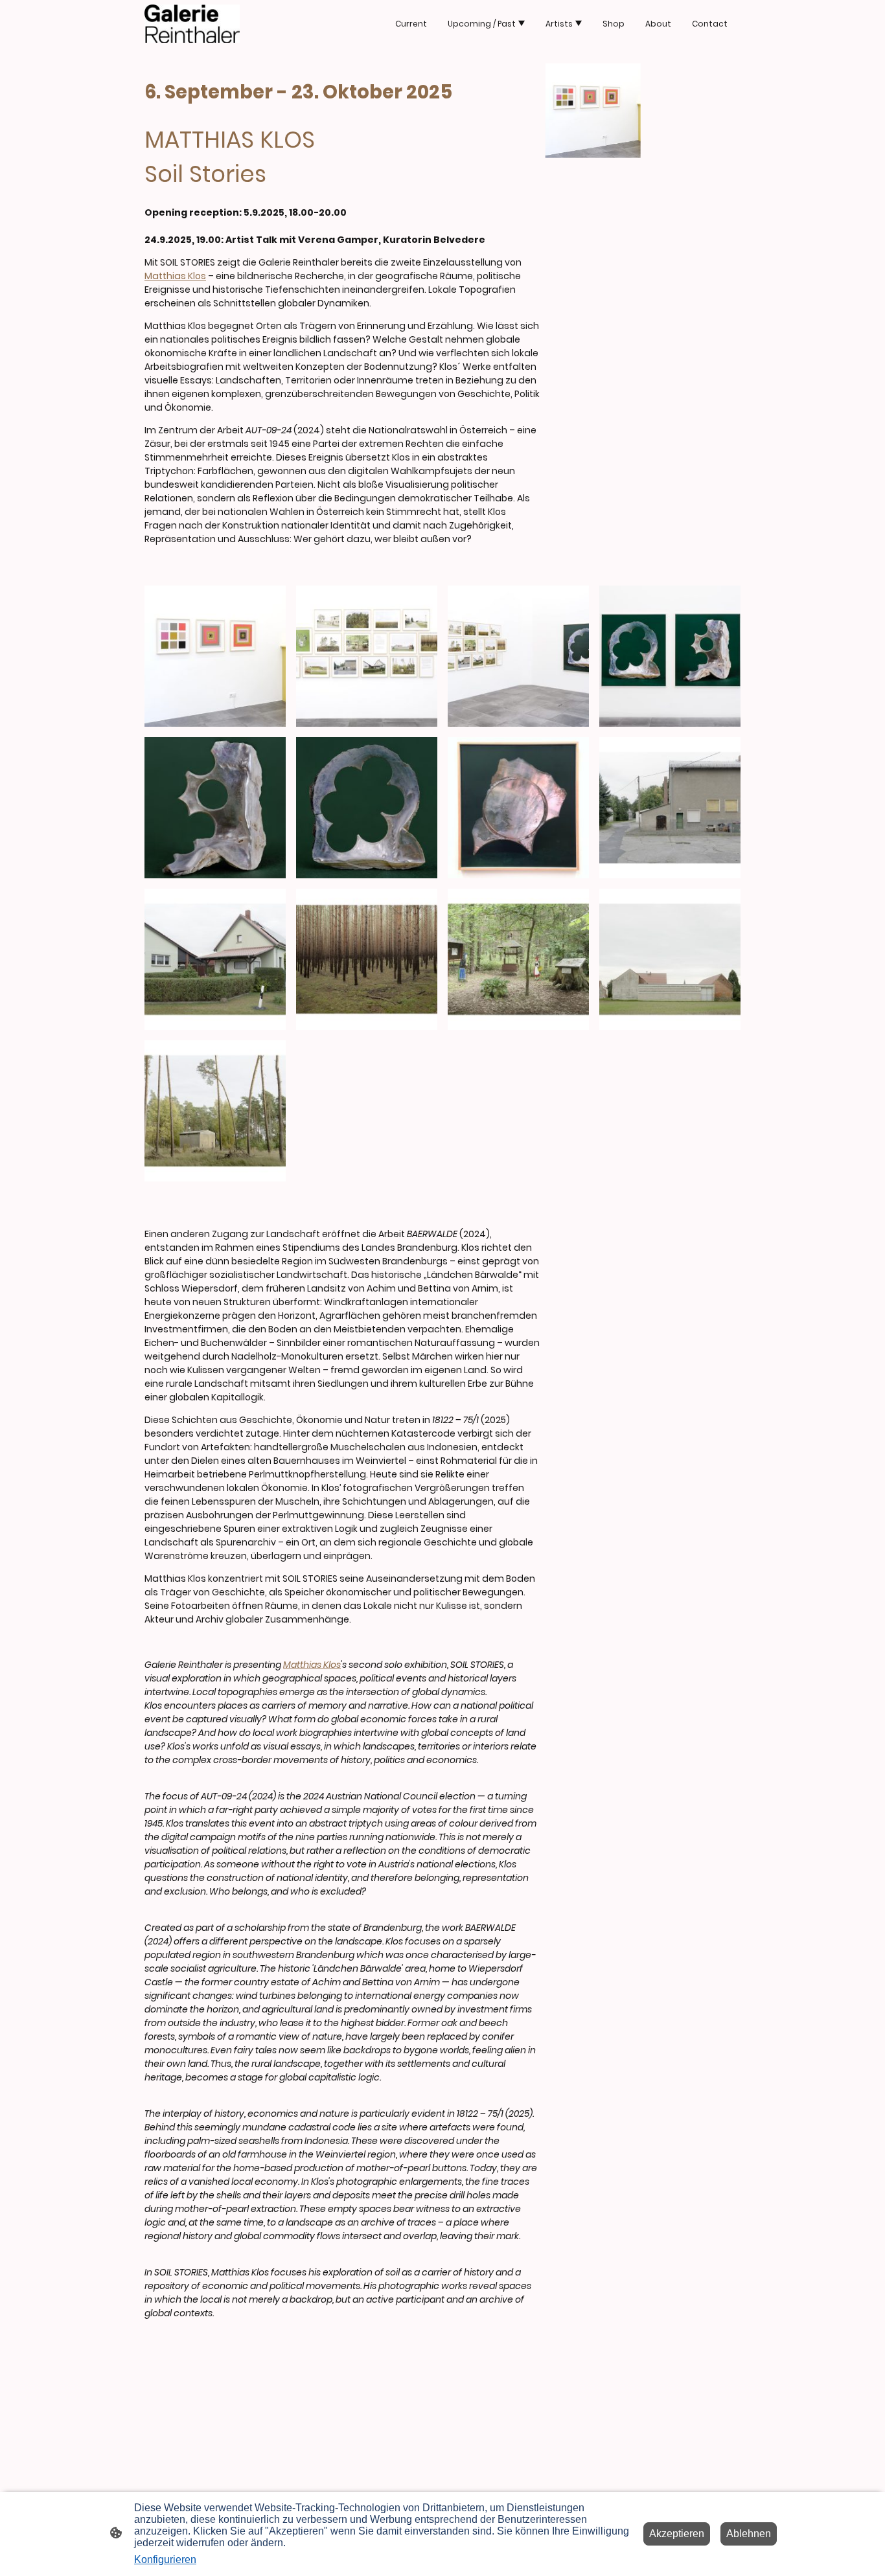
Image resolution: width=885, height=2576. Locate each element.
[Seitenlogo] (192, 24)
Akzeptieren (677, 2534)
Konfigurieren (165, 2559)
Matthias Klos (175, 276)
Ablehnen (749, 2534)
